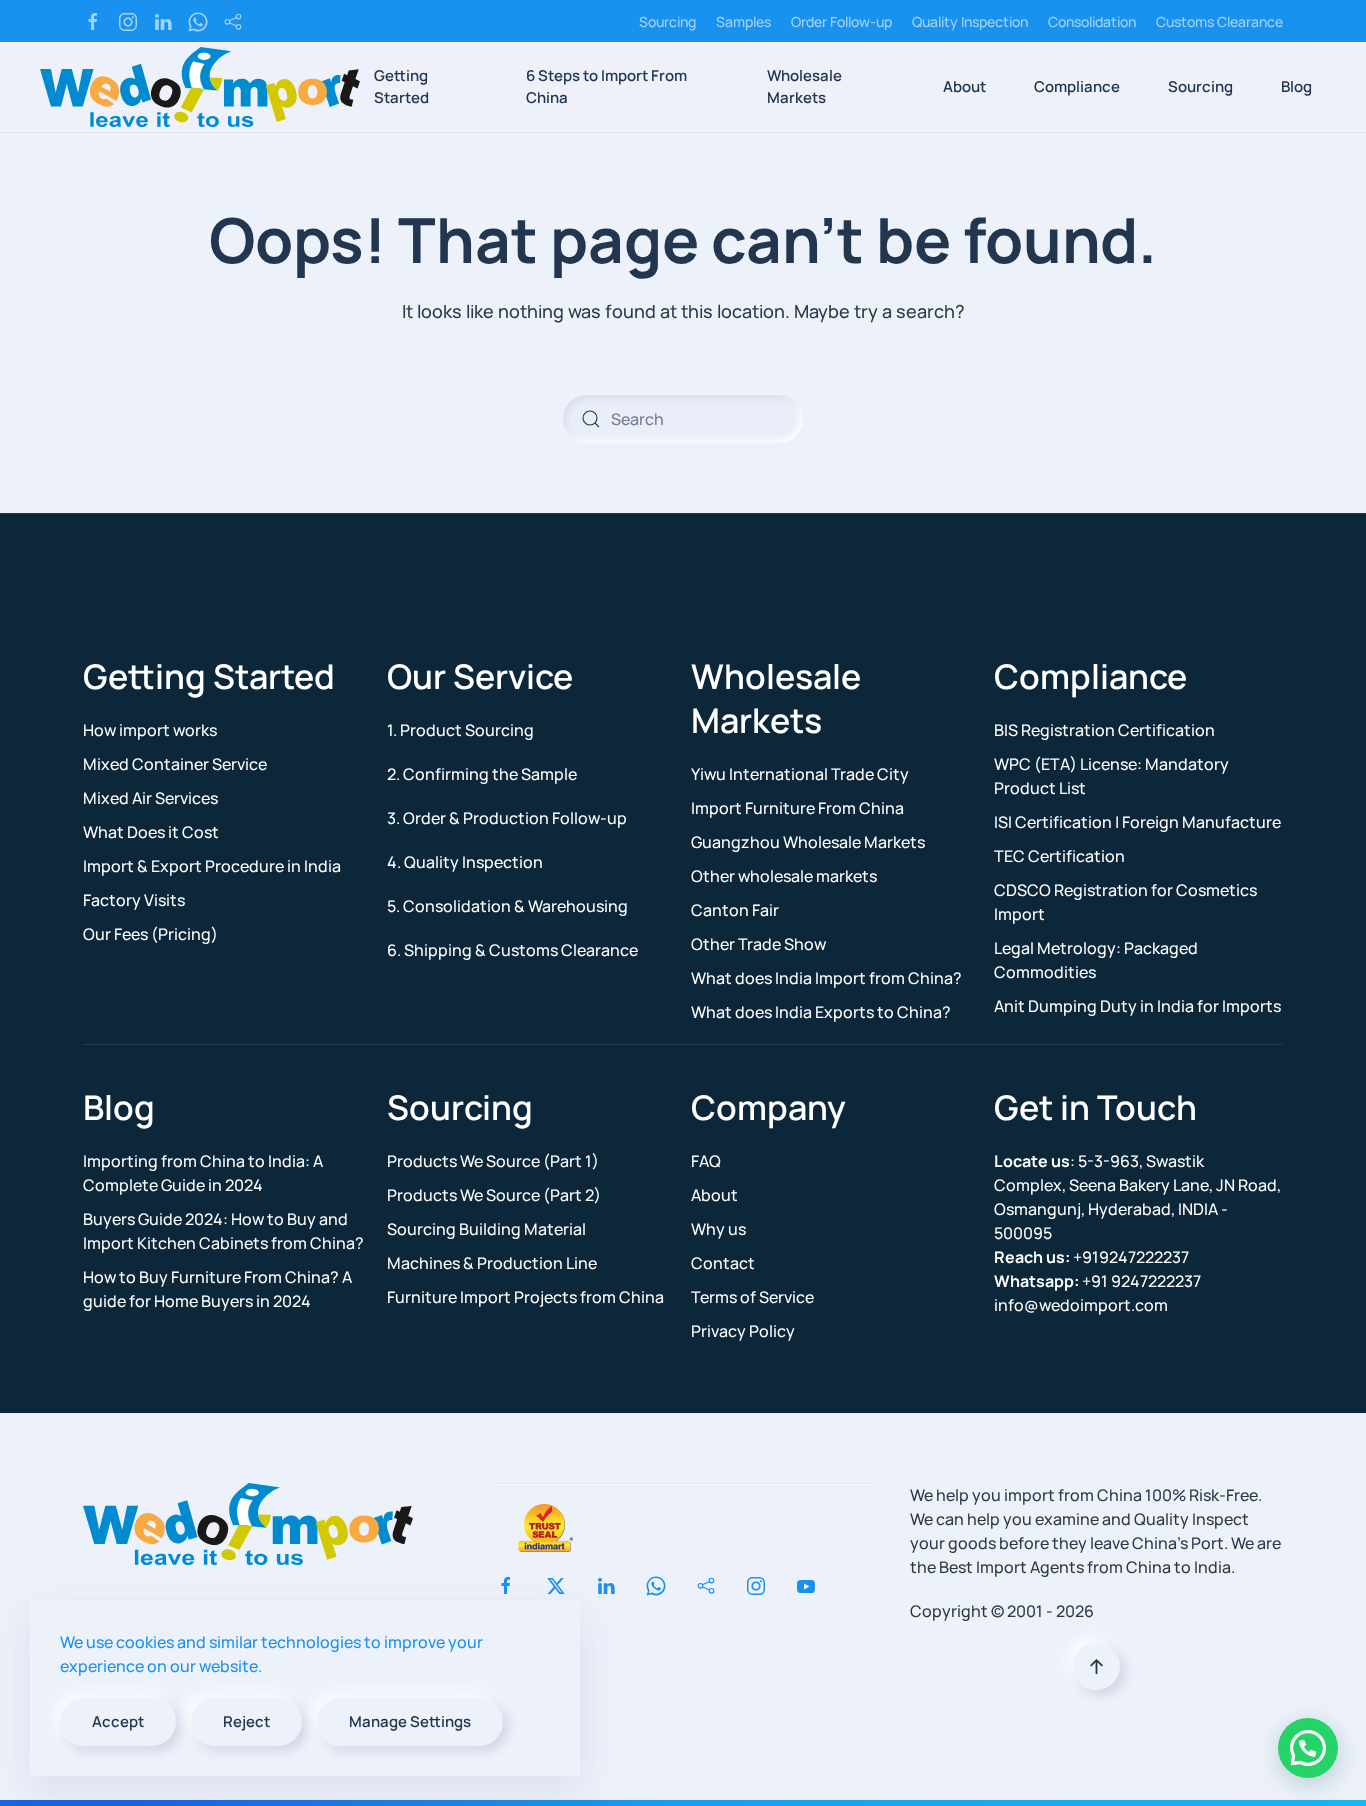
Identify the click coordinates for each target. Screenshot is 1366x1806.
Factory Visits (134, 900)
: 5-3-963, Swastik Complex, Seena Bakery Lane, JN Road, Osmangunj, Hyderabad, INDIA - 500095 (1137, 1197)
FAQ (706, 1161)
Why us (718, 1229)
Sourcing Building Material (486, 1229)
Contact (723, 1263)
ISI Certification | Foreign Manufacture (1137, 822)
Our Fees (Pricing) (150, 934)
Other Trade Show (758, 944)
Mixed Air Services (150, 798)
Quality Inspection (970, 21)
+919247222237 (1091, 1257)
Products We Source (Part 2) (494, 1195)
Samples (743, 21)
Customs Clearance (1219, 21)
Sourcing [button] (1200, 86)
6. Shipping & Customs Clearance (512, 950)
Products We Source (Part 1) (493, 1161)
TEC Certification (1059, 856)
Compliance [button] (1077, 86)
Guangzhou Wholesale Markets (808, 842)
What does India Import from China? (826, 978)
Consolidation (1092, 21)
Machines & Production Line (492, 1263)
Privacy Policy (743, 1331)
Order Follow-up (841, 21)
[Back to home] (200, 87)
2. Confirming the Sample (482, 774)
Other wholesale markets (784, 876)
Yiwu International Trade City (800, 774)
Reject (246, 1721)
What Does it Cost (151, 832)
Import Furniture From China (797, 808)
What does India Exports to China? (821, 1012)
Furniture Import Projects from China (525, 1297)
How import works (150, 730)
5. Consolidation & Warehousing (507, 906)
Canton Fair (735, 910)
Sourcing (667, 21)
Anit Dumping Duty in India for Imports (1137, 1006)
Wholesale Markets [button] (804, 87)
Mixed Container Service (175, 764)
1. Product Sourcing (460, 730)
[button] (1096, 1666)
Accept (118, 1721)
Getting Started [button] (401, 87)
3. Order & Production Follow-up (507, 818)
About (714, 1195)
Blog (1296, 86)
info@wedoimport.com (1081, 1305)
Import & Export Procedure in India (212, 866)
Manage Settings (410, 1721)
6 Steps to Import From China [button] (606, 87)
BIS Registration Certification (1104, 730)
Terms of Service (752, 1297)
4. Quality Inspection (465, 862)
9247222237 (1097, 1281)
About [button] (964, 86)
